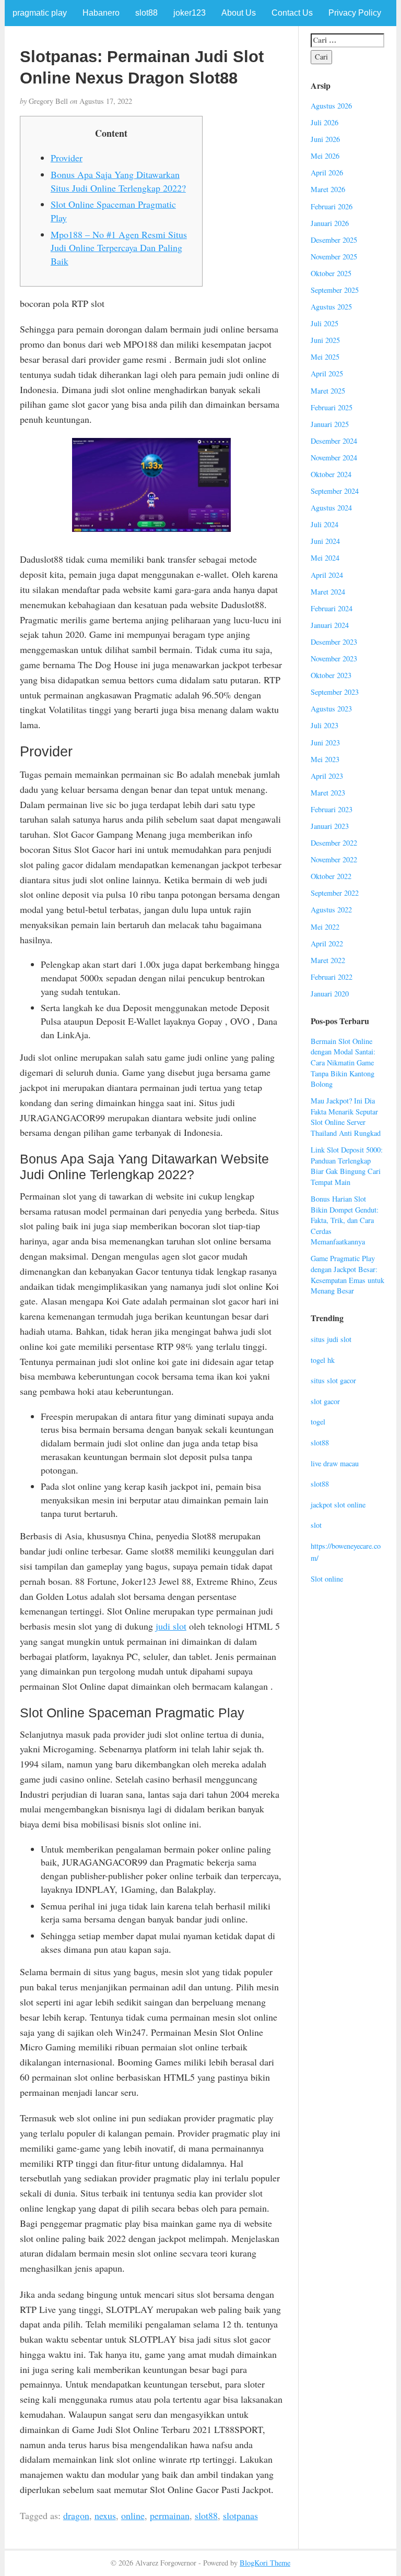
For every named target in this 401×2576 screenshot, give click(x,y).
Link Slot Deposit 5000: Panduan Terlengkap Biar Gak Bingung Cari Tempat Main (347, 1166)
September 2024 (335, 491)
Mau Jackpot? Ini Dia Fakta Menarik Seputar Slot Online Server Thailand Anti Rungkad (346, 1117)
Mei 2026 (325, 156)
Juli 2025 (325, 323)
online (133, 2515)
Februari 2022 (332, 977)
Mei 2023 (325, 759)
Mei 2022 (325, 927)
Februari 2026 (332, 206)
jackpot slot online (338, 1505)
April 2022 (327, 943)
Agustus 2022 (331, 910)
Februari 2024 (332, 608)
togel (318, 1422)
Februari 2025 (332, 407)
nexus (105, 2515)
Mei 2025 (325, 357)
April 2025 (327, 373)
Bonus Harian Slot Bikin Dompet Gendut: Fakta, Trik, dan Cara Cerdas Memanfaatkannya (345, 1220)
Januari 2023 (330, 826)
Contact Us (292, 13)
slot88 (146, 13)
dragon (76, 2515)
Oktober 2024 (331, 474)
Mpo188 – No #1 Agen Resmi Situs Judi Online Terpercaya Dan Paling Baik (119, 248)
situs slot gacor (333, 1380)
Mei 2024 (325, 558)
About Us (239, 13)
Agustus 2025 (331, 307)
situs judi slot (331, 1339)
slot (316, 1525)
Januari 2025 (330, 424)
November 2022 (334, 859)
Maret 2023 (328, 793)
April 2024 (327, 575)
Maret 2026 (328, 189)
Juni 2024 (325, 541)
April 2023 (327, 776)
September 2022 (335, 893)
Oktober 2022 (331, 876)
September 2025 (335, 290)
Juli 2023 (325, 725)
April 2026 (327, 173)
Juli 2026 (325, 122)
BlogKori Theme (265, 2563)
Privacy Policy (355, 13)
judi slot (171, 1626)
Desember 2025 (334, 240)
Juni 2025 (325, 340)
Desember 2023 (334, 642)
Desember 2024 (334, 441)
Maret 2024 (328, 592)
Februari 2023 (332, 809)
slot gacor (325, 1401)
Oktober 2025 (331, 273)
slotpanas (240, 2515)
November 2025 (334, 257)
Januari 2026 (330, 223)
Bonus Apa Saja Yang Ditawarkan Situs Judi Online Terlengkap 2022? (118, 181)
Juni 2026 (325, 139)
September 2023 (335, 692)
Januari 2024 (330, 625)
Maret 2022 (328, 960)
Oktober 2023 (331, 675)
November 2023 (334, 658)
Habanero (101, 13)
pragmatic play (40, 13)
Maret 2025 (328, 391)
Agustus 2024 (331, 508)
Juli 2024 (325, 524)
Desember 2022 (334, 843)
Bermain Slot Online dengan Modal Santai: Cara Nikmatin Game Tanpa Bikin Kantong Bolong (343, 1063)
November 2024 (334, 458)
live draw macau (335, 1463)
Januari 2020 (330, 994)
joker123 (190, 13)
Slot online (327, 1579)
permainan (170, 2515)
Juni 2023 (325, 743)
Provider (67, 158)
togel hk (323, 1360)
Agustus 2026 (331, 106)
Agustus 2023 (331, 709)
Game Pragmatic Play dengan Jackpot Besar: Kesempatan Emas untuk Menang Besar (347, 1274)
